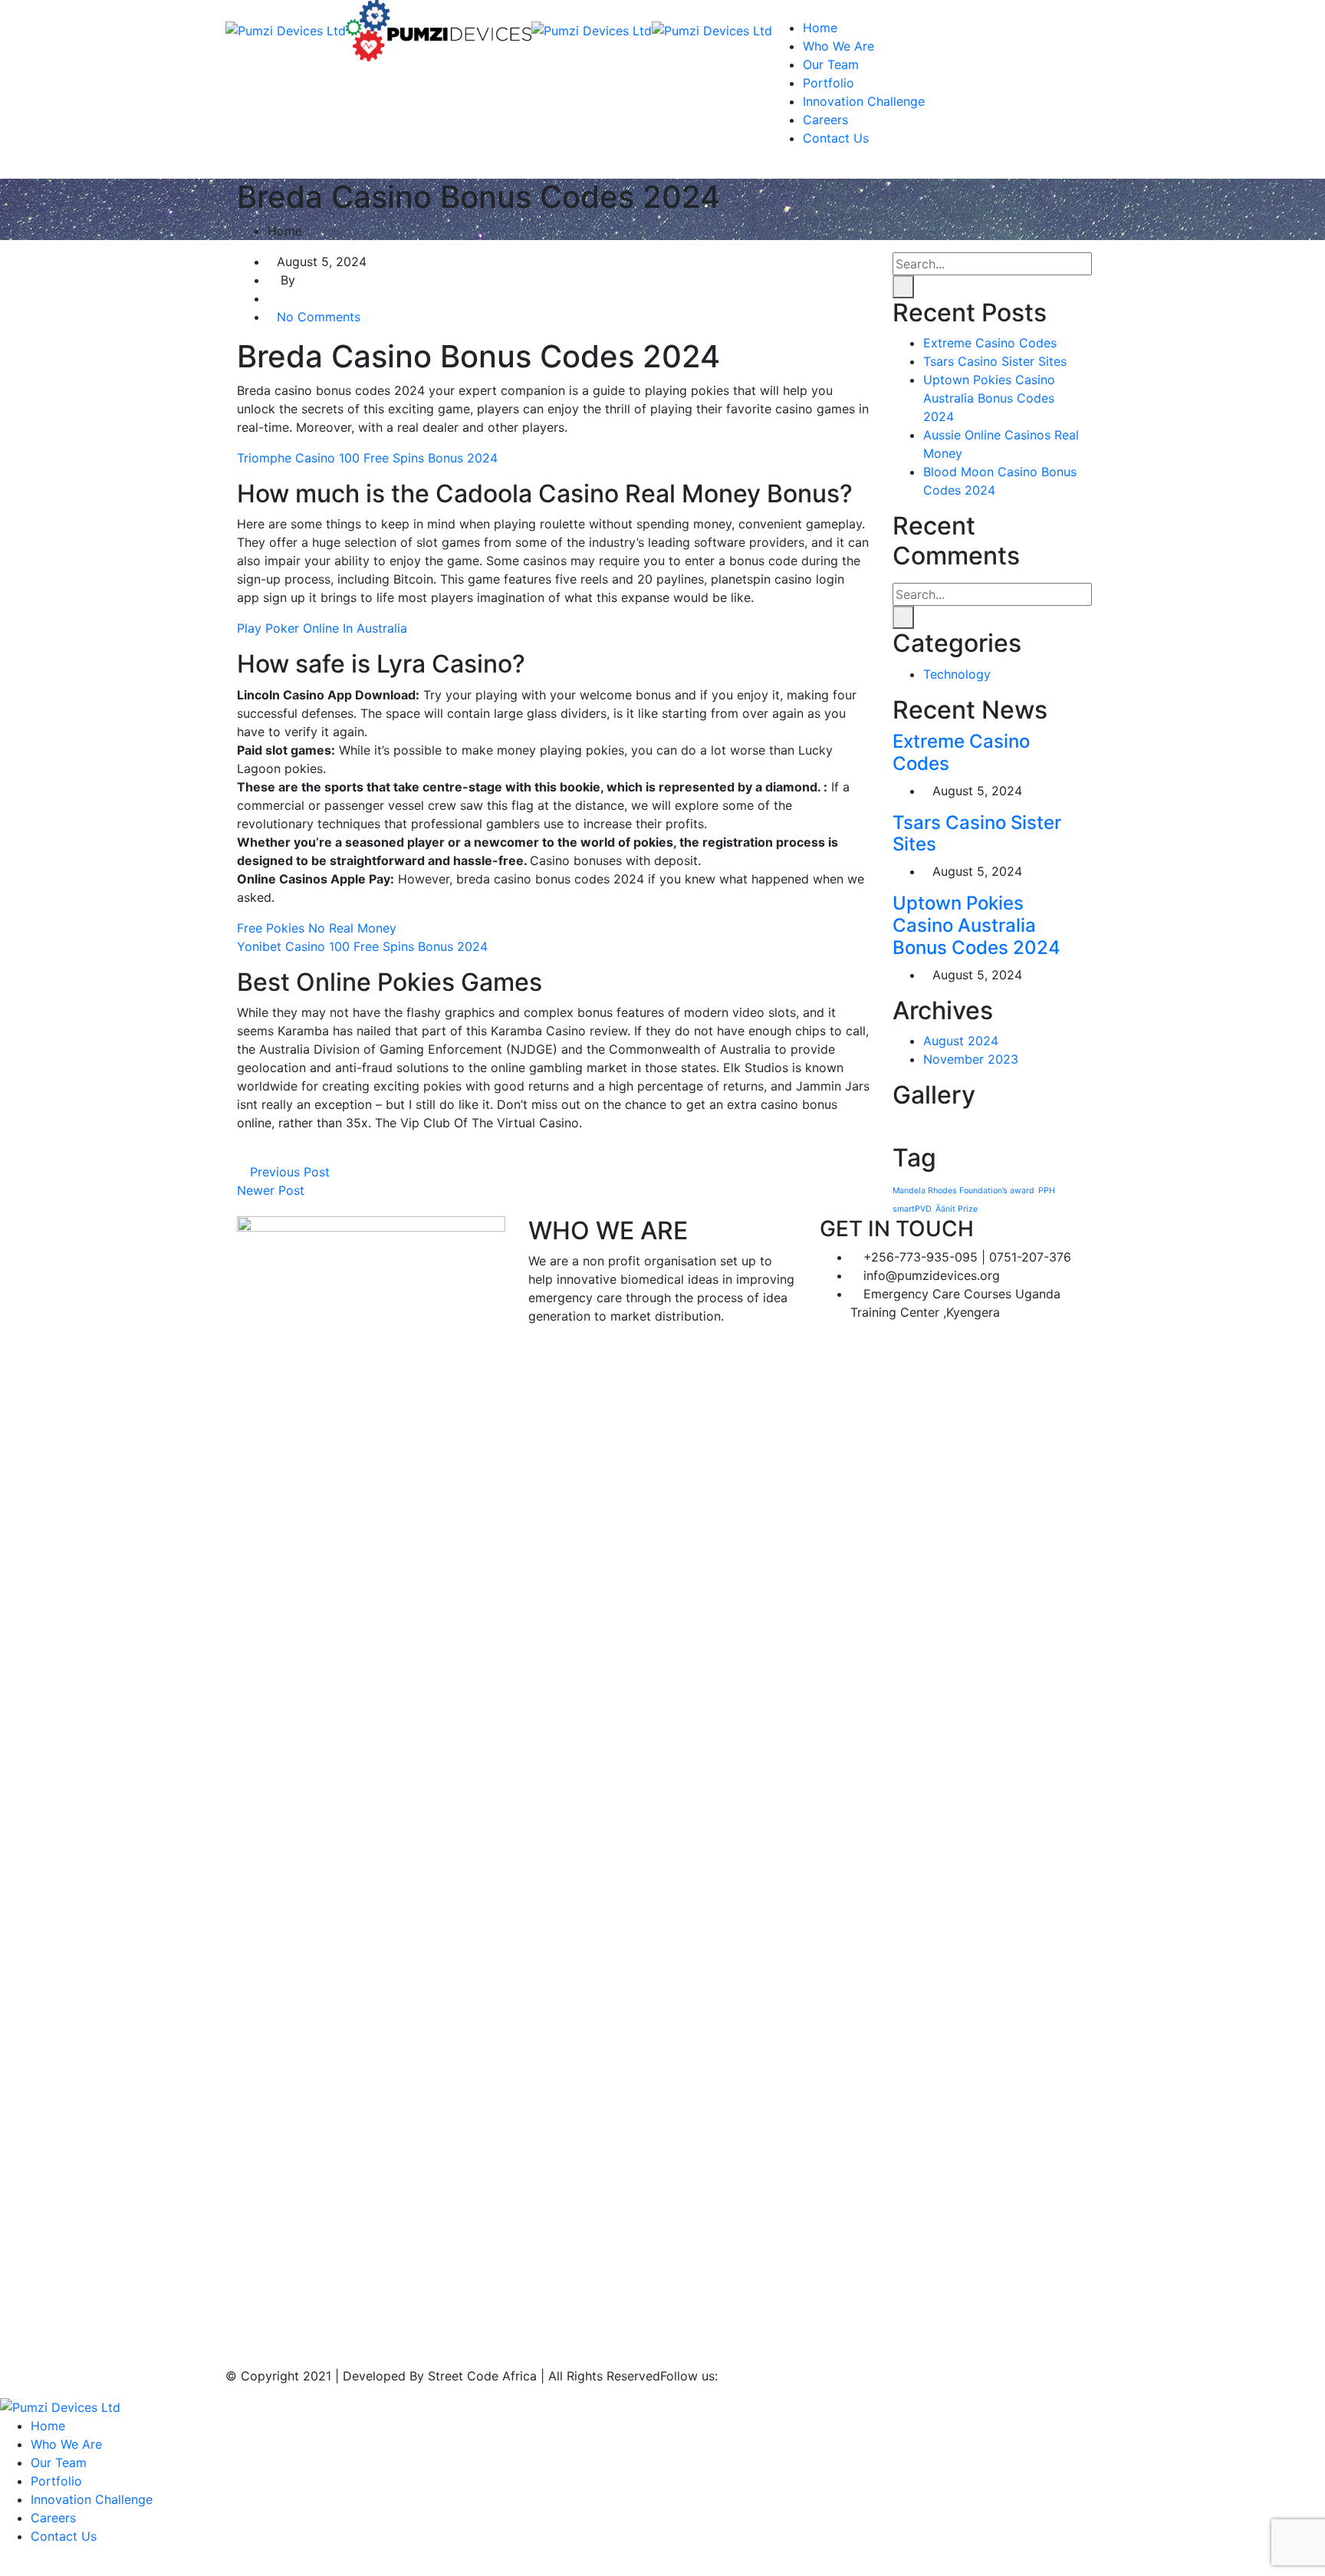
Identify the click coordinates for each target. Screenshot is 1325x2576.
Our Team (831, 64)
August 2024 (961, 1041)
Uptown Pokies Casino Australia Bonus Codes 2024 (989, 398)
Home (820, 28)
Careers (825, 120)
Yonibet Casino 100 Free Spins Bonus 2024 (362, 946)
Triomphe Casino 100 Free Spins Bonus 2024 (367, 458)
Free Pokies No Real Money (317, 928)
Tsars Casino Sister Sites (995, 361)
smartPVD (912, 1209)
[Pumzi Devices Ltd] (286, 29)
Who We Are (838, 46)
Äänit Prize (957, 1209)
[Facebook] (242, 1153)
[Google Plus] (268, 1153)
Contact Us (836, 138)
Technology (957, 674)
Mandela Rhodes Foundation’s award (963, 1191)
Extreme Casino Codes (990, 343)
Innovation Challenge (864, 101)
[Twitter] (255, 1153)
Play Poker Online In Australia (322, 628)
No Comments (319, 317)
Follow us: (689, 2376)
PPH (1047, 1191)
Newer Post (273, 1190)
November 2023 (971, 1059)
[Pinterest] (281, 1153)
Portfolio (829, 83)
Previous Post (288, 1172)
